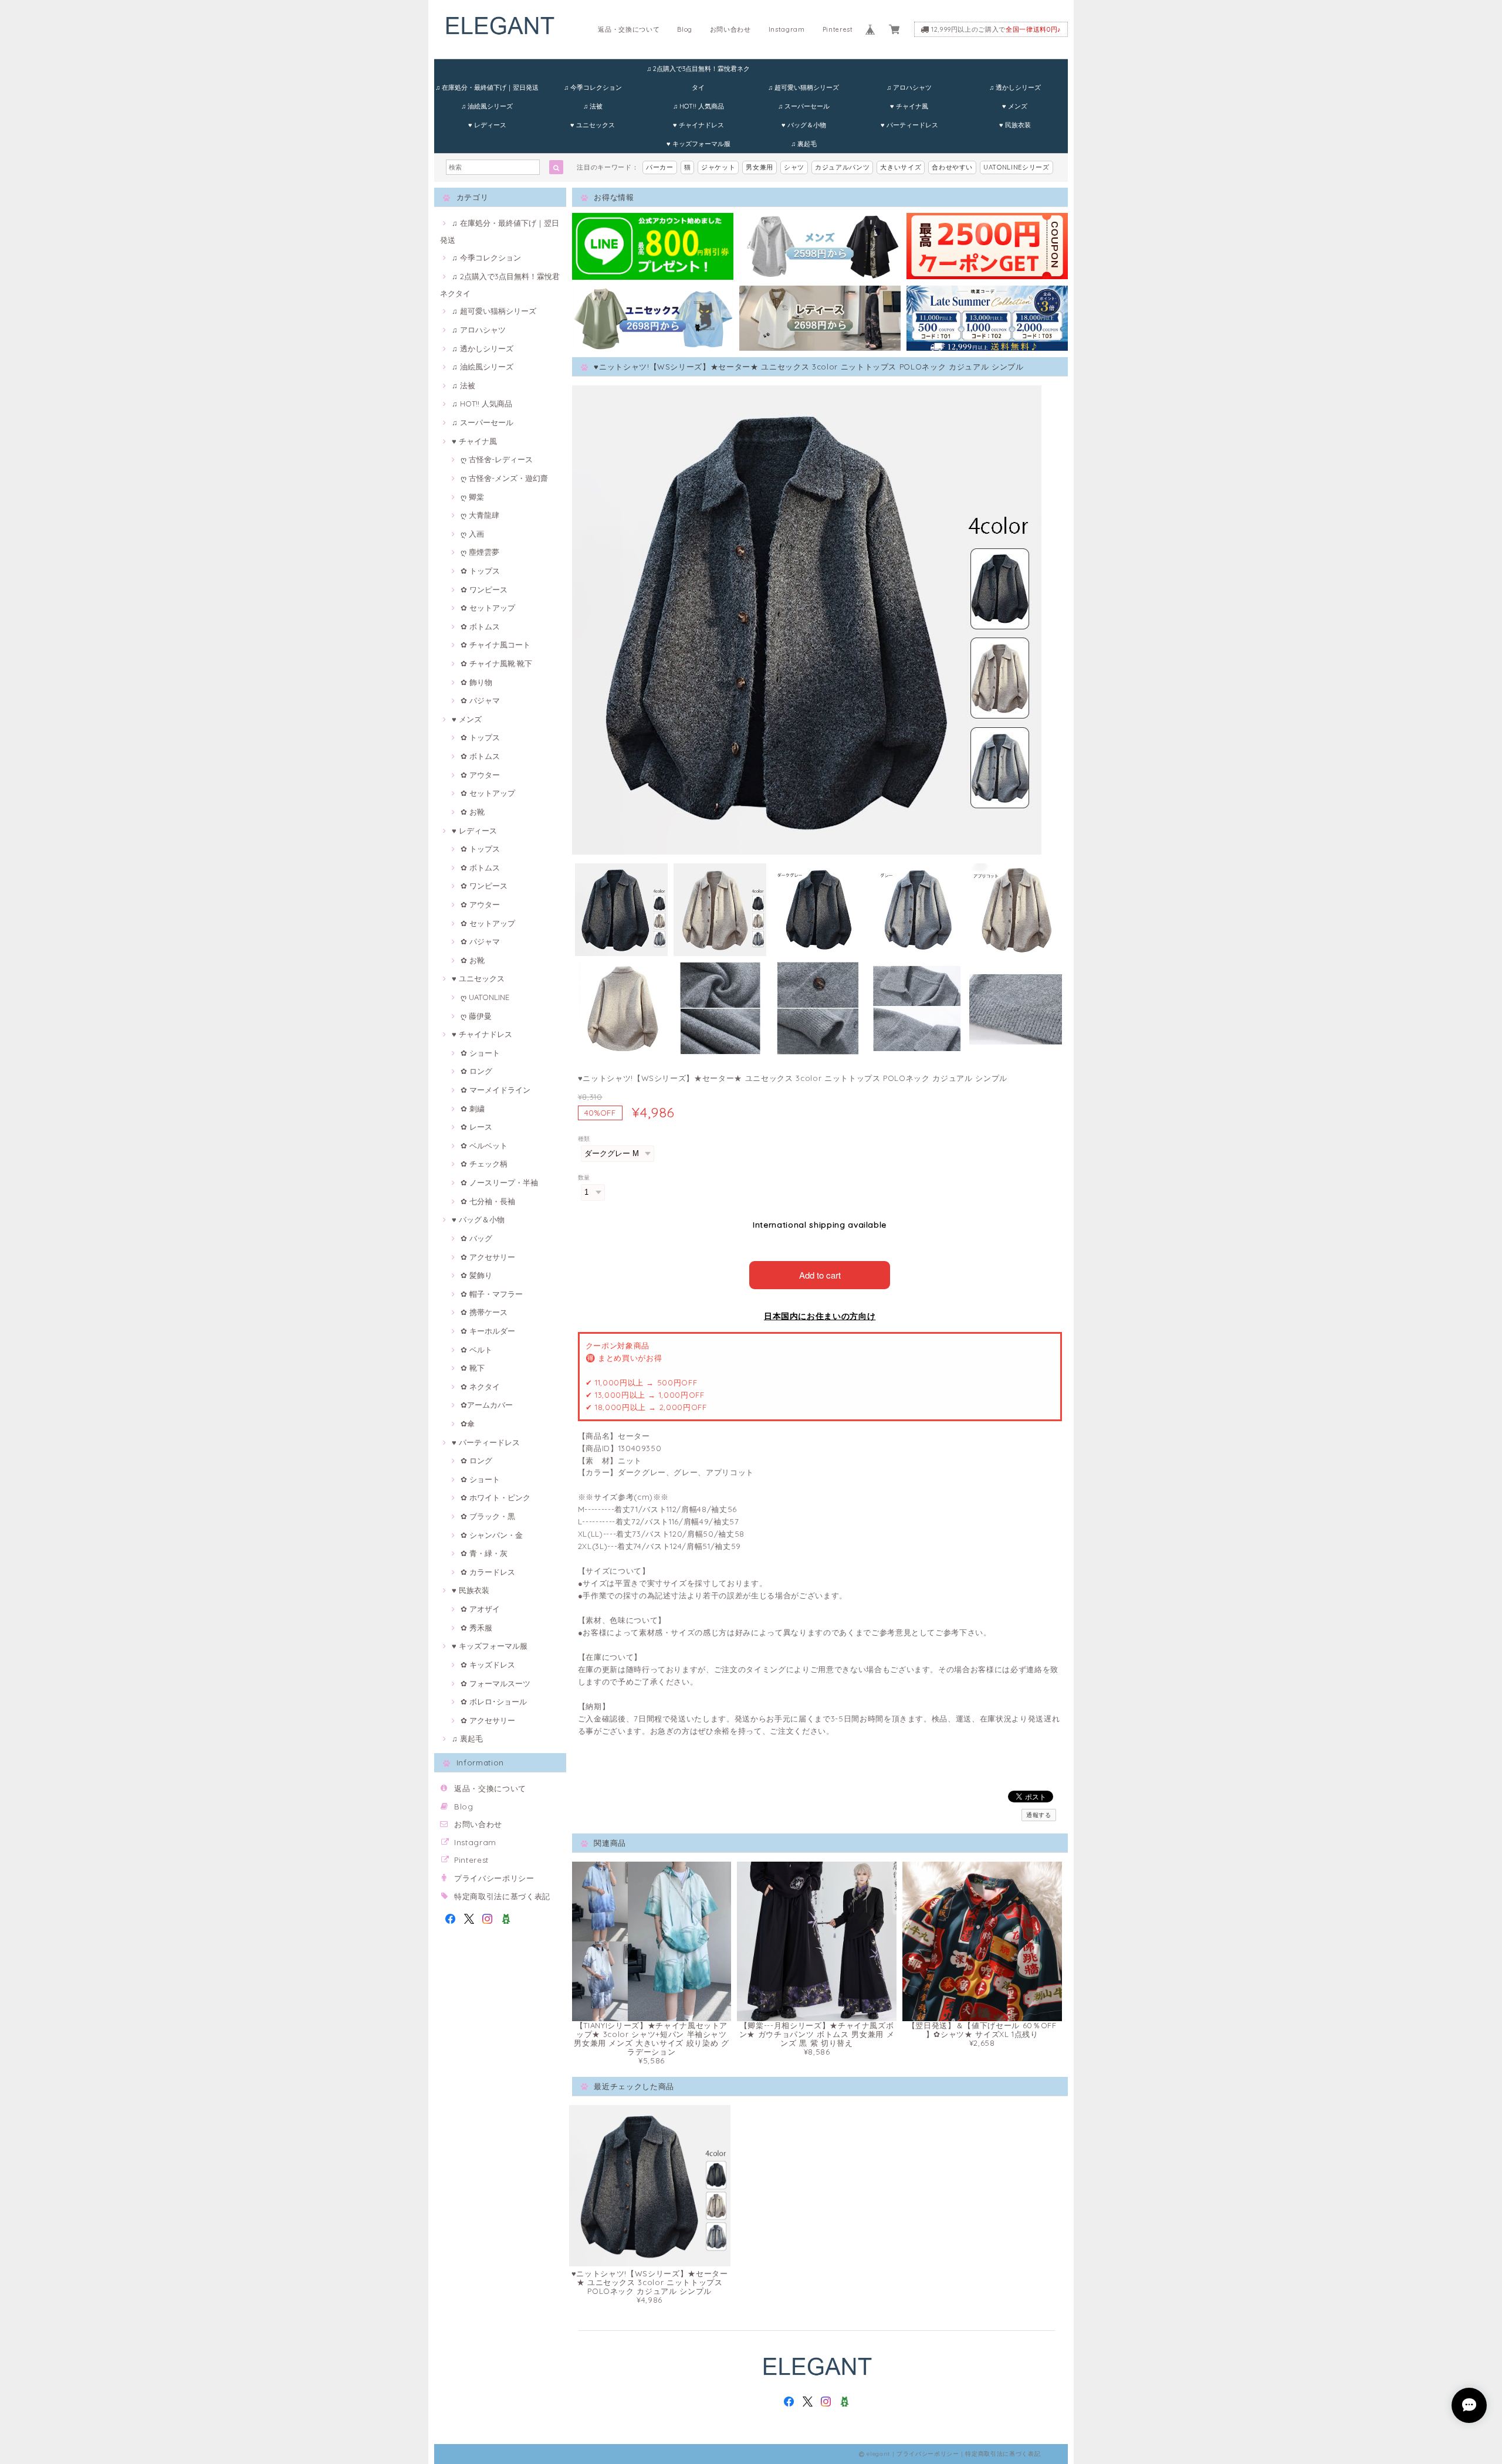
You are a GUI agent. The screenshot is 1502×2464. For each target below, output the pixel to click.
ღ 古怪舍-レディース (497, 459)
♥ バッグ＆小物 (804, 125)
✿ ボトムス (480, 626)
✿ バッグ (476, 1238)
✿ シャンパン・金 (492, 1535)
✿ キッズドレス (488, 1665)
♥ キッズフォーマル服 (698, 144)
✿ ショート (480, 1053)
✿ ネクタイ (480, 1387)
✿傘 (468, 1424)
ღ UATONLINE (485, 997)
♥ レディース (487, 125)
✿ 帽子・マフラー (492, 1294)
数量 (584, 1177)
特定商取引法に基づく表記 (502, 1896)
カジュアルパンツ (842, 167)
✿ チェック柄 (484, 1164)
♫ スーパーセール (804, 106)
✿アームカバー (487, 1405)
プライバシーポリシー (494, 1878)
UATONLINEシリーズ (1016, 167)
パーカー (660, 167)
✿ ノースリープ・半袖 (499, 1182)
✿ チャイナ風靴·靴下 (496, 663)
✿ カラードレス (488, 1572)
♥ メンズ (1015, 106)
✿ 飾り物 (476, 682)
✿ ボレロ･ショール (494, 1702)
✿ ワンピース (484, 589)
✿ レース (476, 1127)
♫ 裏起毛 (804, 144)
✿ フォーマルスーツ (495, 1683)
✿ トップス (480, 571)
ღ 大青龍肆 (480, 515)
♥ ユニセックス (593, 125)
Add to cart (820, 1275)
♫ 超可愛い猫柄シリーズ (804, 87)
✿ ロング (476, 1071)
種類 (584, 1139)
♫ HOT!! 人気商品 (698, 106)
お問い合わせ (730, 29)
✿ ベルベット (484, 1145)
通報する (1039, 1815)
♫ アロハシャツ (909, 87)
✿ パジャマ (480, 700)
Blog (685, 29)
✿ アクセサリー (488, 1257)
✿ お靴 (473, 812)
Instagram (787, 29)
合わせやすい (952, 167)
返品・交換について (629, 29)
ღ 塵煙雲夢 (480, 552)
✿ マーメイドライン (495, 1090)
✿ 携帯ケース (484, 1312)
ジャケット (718, 167)
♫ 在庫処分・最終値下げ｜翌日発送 (487, 87)
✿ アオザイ (480, 1609)
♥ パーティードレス (909, 125)
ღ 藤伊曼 (476, 1016)
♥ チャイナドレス (698, 125)
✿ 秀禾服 (476, 1628)
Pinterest (838, 29)
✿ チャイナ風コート (495, 645)
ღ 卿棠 (472, 497)
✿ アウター (480, 775)
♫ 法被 (593, 106)
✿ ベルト (476, 1350)
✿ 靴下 (473, 1368)
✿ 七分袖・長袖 (488, 1201)
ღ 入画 (472, 534)
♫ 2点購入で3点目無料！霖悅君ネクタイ (698, 71)
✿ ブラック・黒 (488, 1516)
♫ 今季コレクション (593, 87)
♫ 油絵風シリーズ (487, 106)
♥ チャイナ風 (909, 106)
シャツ (794, 167)
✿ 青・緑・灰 (484, 1553)
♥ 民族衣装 (1015, 125)
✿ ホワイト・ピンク (495, 1497)
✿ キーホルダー (488, 1331)
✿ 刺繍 (473, 1109)
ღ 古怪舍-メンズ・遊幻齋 (504, 478)
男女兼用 (760, 167)
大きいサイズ (901, 167)
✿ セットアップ (488, 608)
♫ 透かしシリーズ (1015, 87)
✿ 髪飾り (476, 1275)
